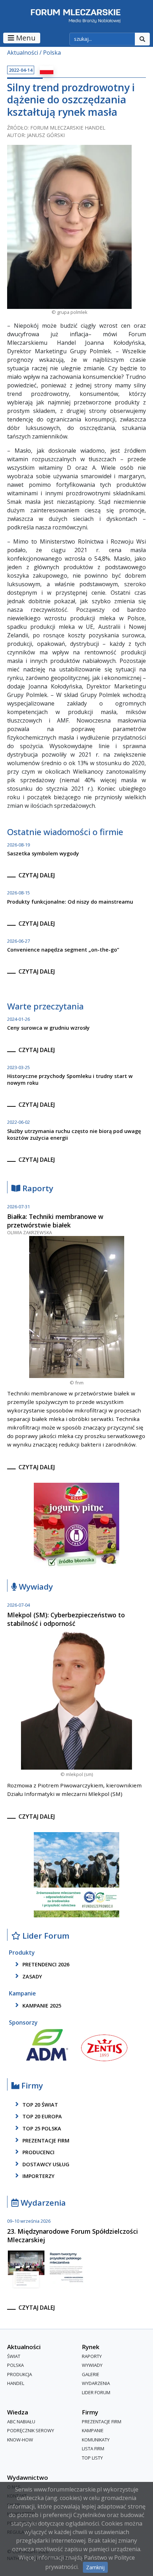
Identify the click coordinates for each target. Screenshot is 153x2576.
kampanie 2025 (41, 2006)
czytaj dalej (37, 875)
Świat (14, 2356)
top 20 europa (41, 2117)
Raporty (37, 1189)
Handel (16, 2384)
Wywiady (35, 1587)
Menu (25, 38)
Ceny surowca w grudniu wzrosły (48, 1028)
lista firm (93, 2449)
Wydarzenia (42, 2203)
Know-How (20, 2440)
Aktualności (23, 53)
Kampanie (93, 2430)
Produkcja (20, 2374)
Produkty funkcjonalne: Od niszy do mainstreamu (70, 902)
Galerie (91, 2374)
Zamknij (95, 2567)
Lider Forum (96, 2392)
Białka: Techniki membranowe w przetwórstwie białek (55, 1221)
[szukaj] (142, 39)
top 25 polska (41, 2128)
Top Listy (92, 2458)
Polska (52, 53)
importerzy (38, 2176)
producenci (38, 2152)
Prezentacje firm (45, 2141)
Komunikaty (96, 2440)
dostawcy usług (45, 2164)
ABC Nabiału (21, 2422)
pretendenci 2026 (45, 1965)
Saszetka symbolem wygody (43, 853)
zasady (31, 1976)
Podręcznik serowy (31, 2430)
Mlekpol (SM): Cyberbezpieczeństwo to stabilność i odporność (66, 1619)
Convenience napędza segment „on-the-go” (63, 950)
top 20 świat (39, 2105)
